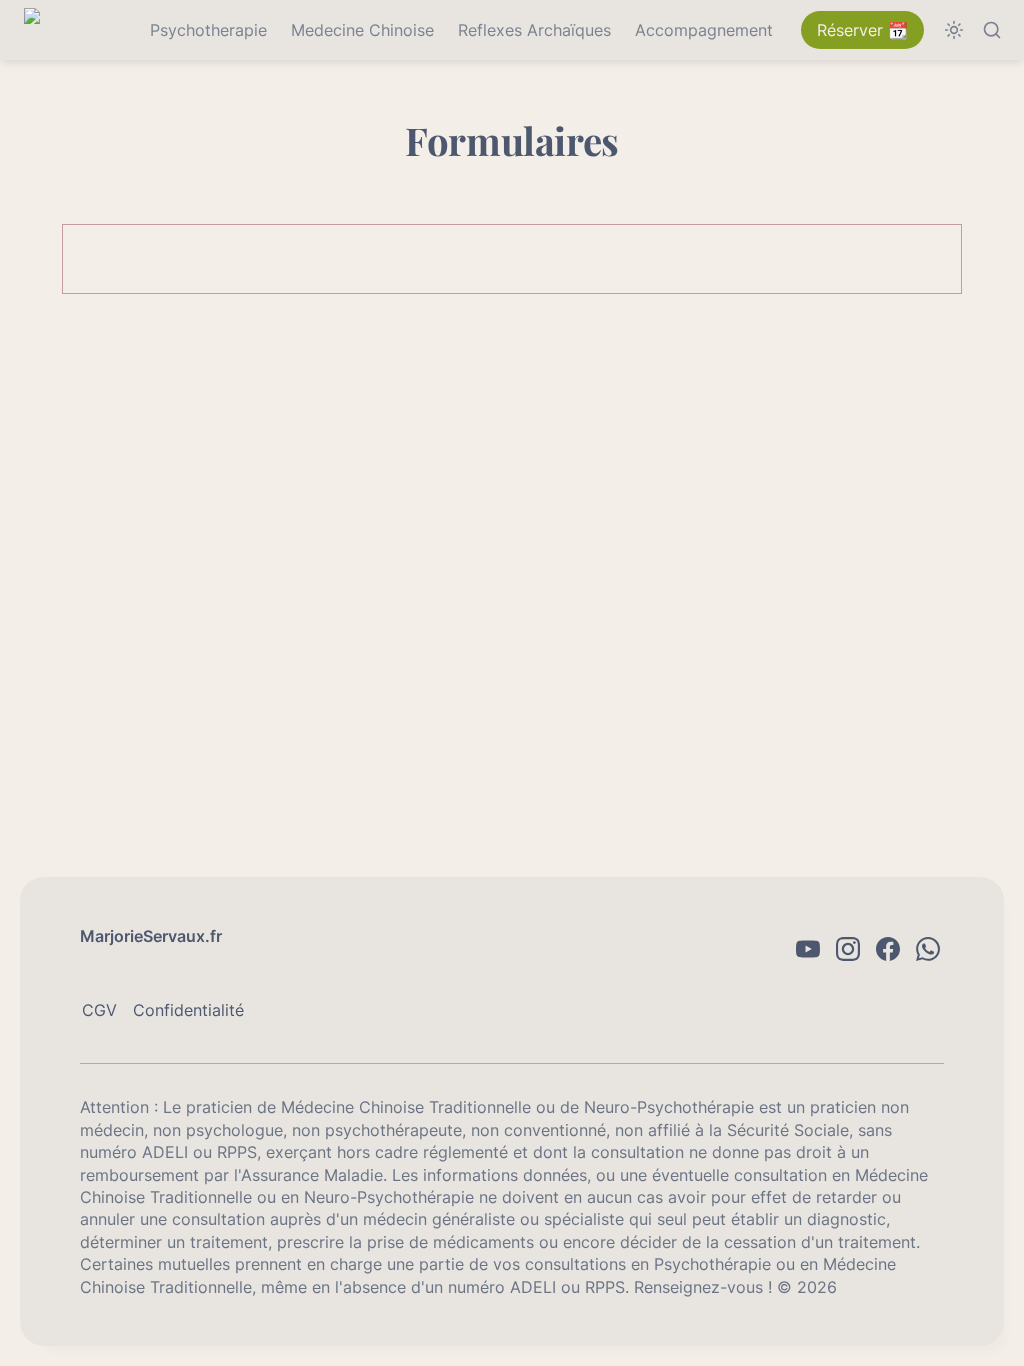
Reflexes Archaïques (534, 30)
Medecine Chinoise (362, 30)
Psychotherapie (208, 30)
